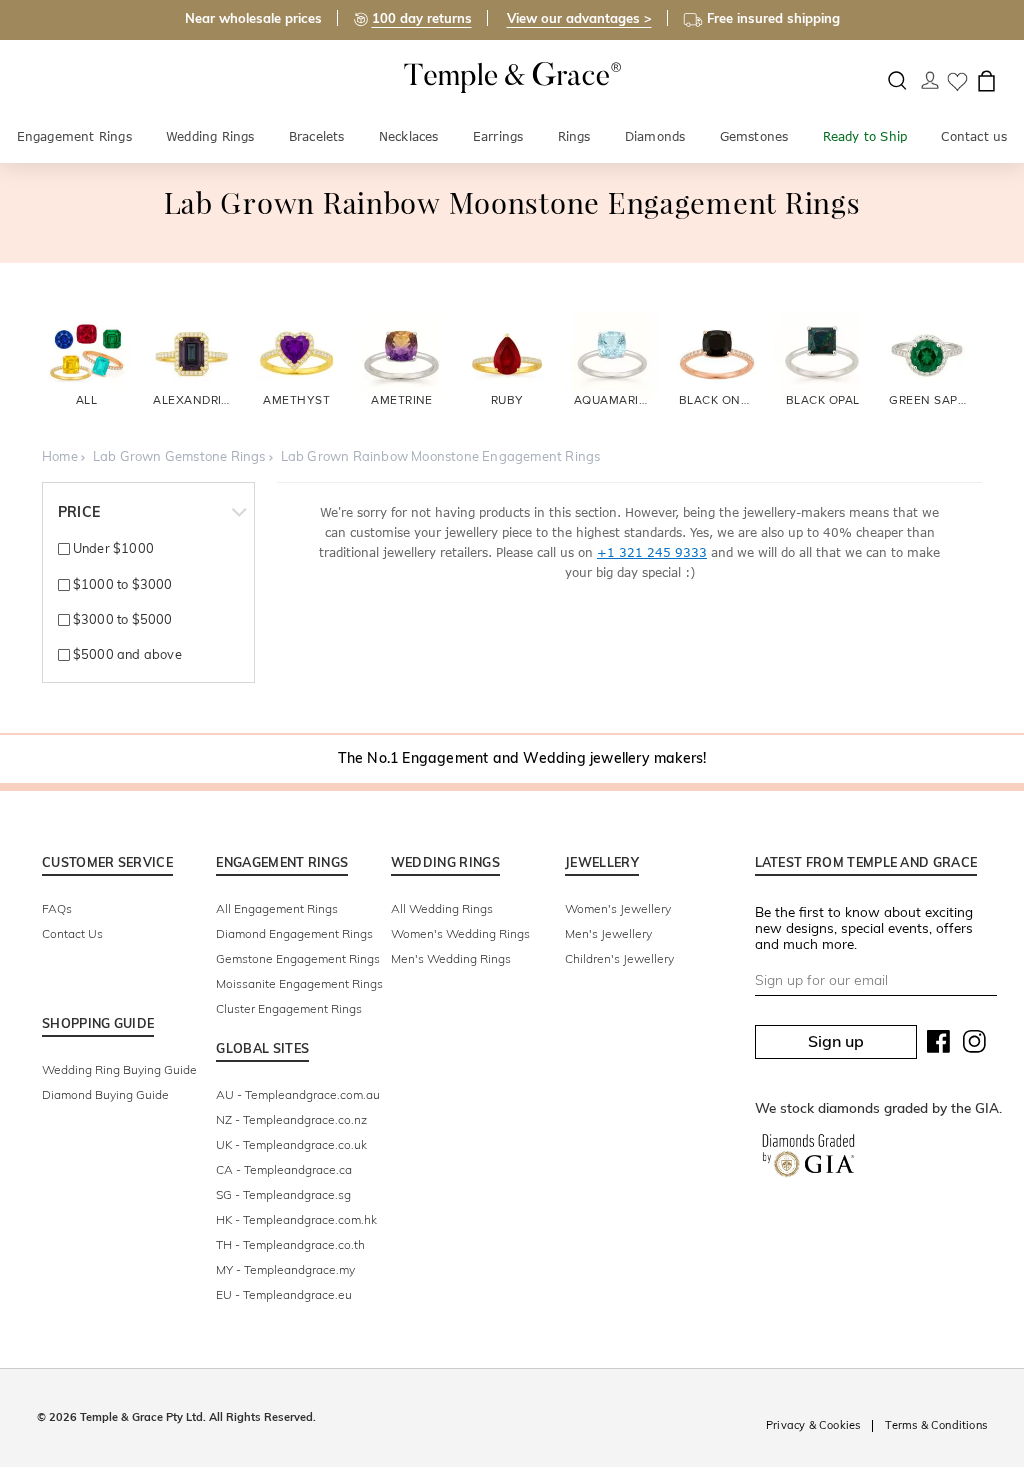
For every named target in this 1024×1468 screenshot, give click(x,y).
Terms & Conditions (936, 1425)
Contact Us (72, 933)
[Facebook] (939, 1046)
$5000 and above (125, 654)
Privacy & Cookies (813, 1425)
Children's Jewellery (619, 958)
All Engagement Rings (277, 908)
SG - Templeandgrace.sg (283, 1194)
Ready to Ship (865, 136)
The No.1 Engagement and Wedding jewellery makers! (522, 758)
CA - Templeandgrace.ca (284, 1169)
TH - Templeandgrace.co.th (290, 1244)
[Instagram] (975, 1046)
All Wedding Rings (442, 908)
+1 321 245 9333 (652, 552)
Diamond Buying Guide (105, 1094)
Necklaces (409, 136)
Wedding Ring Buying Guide (119, 1069)
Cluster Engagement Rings (289, 1008)
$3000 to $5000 (121, 619)
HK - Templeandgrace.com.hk (296, 1219)
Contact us (974, 136)
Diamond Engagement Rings (294, 933)
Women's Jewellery (618, 908)
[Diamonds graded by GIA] (808, 1159)
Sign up (836, 1041)
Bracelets (317, 136)
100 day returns (422, 18)
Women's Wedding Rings (460, 933)
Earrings (498, 136)
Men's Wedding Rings (451, 958)
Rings (574, 136)
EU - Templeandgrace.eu (284, 1294)
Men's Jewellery (608, 933)
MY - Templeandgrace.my (285, 1269)
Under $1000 (112, 548)
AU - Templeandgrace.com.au (298, 1094)
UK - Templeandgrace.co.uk (291, 1144)
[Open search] (897, 80)
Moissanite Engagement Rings (299, 983)
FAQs (57, 908)
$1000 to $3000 (121, 584)
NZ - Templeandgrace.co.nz (291, 1119)
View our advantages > (579, 18)
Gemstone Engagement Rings (298, 958)
